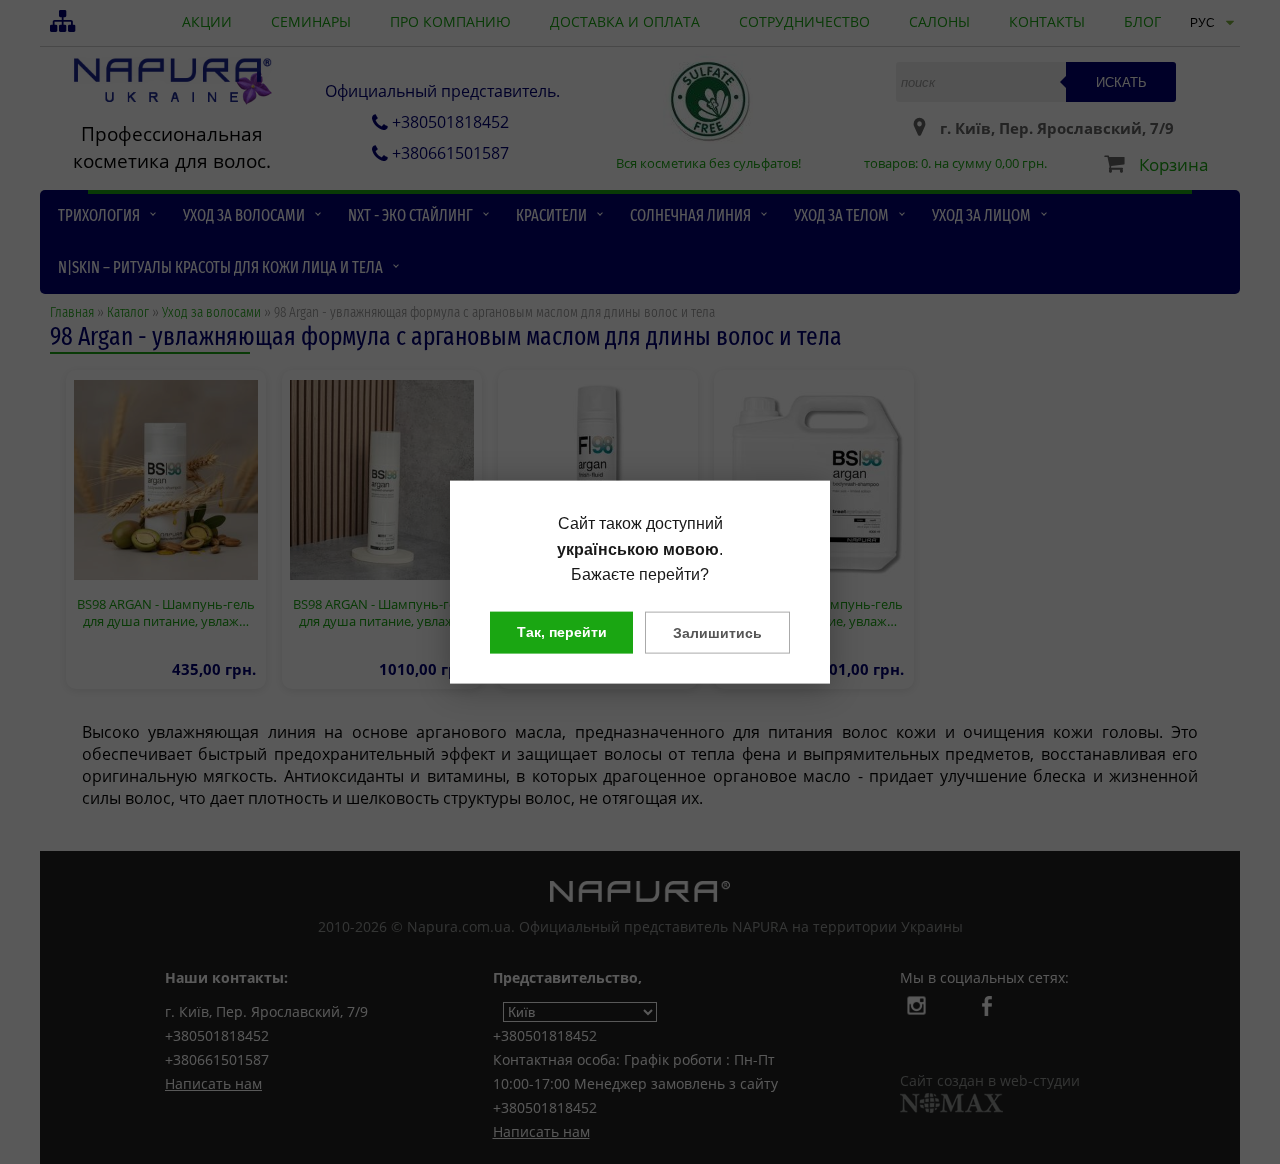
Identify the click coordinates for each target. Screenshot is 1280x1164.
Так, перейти (562, 631)
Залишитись (717, 632)
